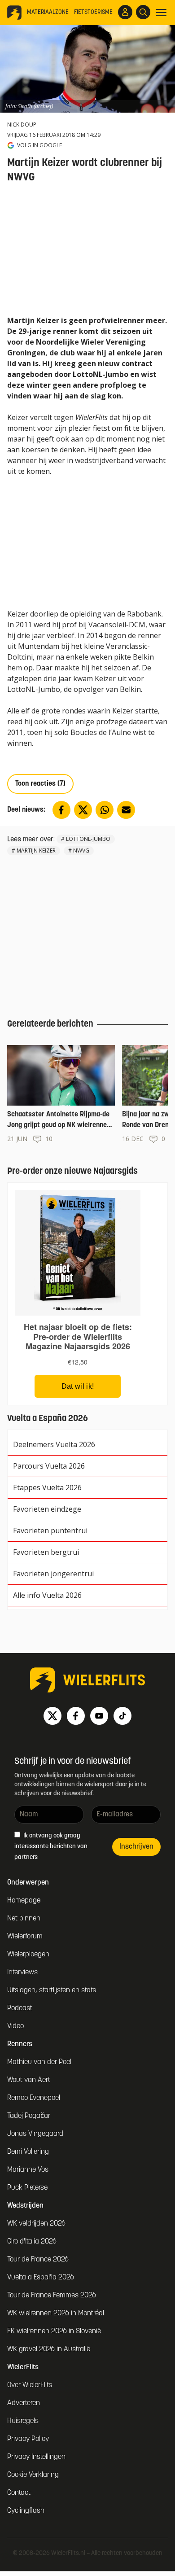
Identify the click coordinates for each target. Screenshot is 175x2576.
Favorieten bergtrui (46, 1552)
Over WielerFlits (30, 2385)
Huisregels (23, 2421)
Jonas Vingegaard (35, 2134)
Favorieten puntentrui (50, 1531)
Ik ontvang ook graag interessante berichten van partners (51, 1847)
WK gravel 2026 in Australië (49, 2349)
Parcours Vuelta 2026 (49, 1466)
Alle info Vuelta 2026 (47, 1595)
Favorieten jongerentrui (53, 1574)
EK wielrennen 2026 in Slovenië (54, 2331)
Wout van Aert (29, 2080)
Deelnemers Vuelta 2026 (54, 1444)
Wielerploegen (28, 1955)
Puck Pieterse (27, 2188)
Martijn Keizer (36, 851)
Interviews (22, 1972)
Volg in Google (39, 145)
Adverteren (24, 2403)
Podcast (20, 2008)
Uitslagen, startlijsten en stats (52, 1990)
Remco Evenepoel (34, 2098)
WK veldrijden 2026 (36, 2224)
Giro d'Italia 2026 (32, 2242)
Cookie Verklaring (33, 2475)
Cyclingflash (26, 2511)
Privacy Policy (28, 2439)
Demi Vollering (28, 2152)
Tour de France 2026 (38, 2260)
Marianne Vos (28, 2170)
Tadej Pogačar (29, 2116)
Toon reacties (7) (40, 784)
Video (15, 2026)
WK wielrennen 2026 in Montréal (56, 2314)
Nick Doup (22, 125)
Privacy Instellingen (36, 2457)
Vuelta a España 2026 (41, 2278)
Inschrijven (136, 1847)
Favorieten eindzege (47, 1509)
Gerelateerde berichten (50, 1024)
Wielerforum (25, 1937)
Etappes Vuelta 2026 (47, 1487)
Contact (19, 2493)
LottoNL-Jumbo (88, 839)
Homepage (24, 1901)
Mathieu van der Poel (39, 2062)
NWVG (81, 851)
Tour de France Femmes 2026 (52, 2296)
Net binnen (24, 1919)
